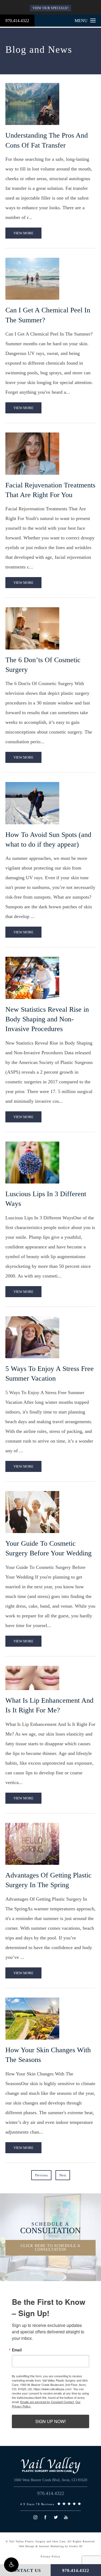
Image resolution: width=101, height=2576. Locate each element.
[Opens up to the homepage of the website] (51, 2465)
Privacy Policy (50, 2556)
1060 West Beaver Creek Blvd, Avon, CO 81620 (50, 2480)
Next (63, 2175)
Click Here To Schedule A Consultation (50, 2248)
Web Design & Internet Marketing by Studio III (51, 2546)
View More (23, 233)
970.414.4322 (17, 21)
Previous (41, 2175)
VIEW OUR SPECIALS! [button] (51, 8)
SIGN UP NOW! (50, 2421)
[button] (11, 2565)
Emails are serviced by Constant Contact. (47, 2402)
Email (17, 2350)
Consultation (50, 2228)
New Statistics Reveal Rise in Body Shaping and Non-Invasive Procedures (47, 1019)
